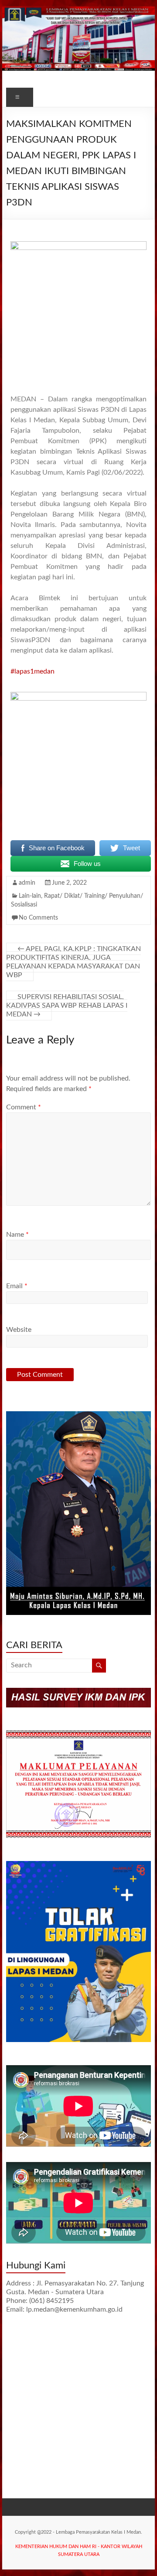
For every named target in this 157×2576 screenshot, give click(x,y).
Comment (24, 1107)
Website (19, 1330)
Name (17, 1235)
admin (27, 883)
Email (17, 1286)
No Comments (38, 918)
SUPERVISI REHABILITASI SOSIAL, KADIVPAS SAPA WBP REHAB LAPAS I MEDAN (67, 1006)
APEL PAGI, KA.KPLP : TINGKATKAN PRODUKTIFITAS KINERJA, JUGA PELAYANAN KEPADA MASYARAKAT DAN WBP (73, 962)
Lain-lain (30, 896)
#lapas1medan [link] (32, 671)
